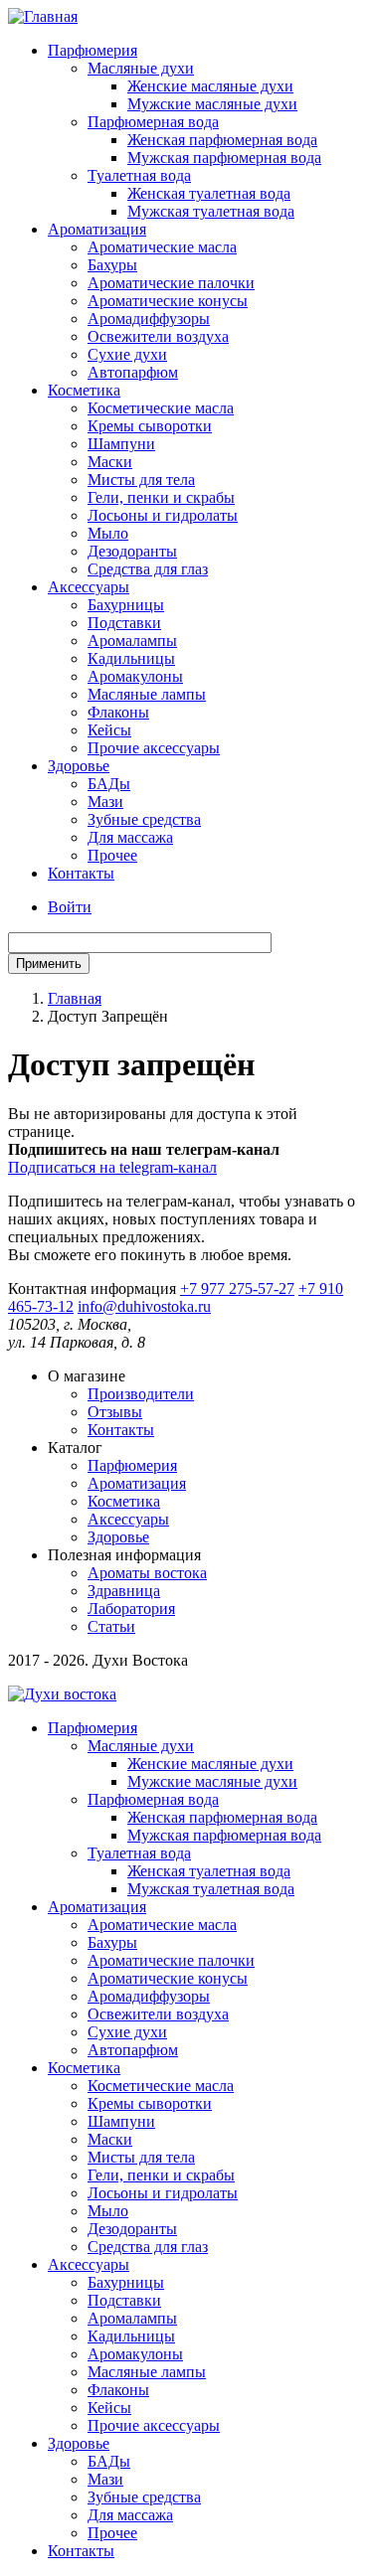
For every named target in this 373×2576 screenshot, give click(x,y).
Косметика (84, 390)
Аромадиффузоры (149, 319)
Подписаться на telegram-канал (112, 1167)
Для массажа (130, 837)
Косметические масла (161, 408)
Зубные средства (144, 819)
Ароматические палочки (171, 283)
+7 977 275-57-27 (237, 1288)
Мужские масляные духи (212, 104)
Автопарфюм (133, 372)
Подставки (124, 623)
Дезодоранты (132, 551)
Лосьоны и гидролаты (163, 515)
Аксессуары (89, 587)
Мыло (108, 533)
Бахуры (112, 265)
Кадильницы (131, 658)
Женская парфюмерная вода (222, 140)
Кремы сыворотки (150, 426)
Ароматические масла (162, 247)
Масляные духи (141, 68)
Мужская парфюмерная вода (224, 158)
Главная (75, 998)
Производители (141, 1394)
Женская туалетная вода (209, 193)
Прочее (112, 855)
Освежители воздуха (158, 336)
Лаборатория (131, 1609)
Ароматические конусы (168, 301)
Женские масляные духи (210, 86)
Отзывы (115, 1412)
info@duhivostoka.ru (144, 1306)
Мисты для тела (141, 480)
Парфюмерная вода (153, 122)
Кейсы (109, 730)
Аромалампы (132, 641)
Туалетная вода (139, 175)
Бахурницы (126, 605)
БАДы (109, 784)
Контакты (81, 873)
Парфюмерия (93, 50)
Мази (105, 802)
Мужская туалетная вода (211, 211)
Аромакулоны (135, 676)
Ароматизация (97, 229)
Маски (110, 462)
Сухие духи (127, 354)
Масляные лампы (147, 694)
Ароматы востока (147, 1573)
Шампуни (121, 444)
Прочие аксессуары (154, 748)
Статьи (111, 1626)
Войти (70, 907)
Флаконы (118, 712)
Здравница (124, 1591)
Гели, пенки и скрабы (161, 497)
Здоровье (79, 766)
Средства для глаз (148, 569)
